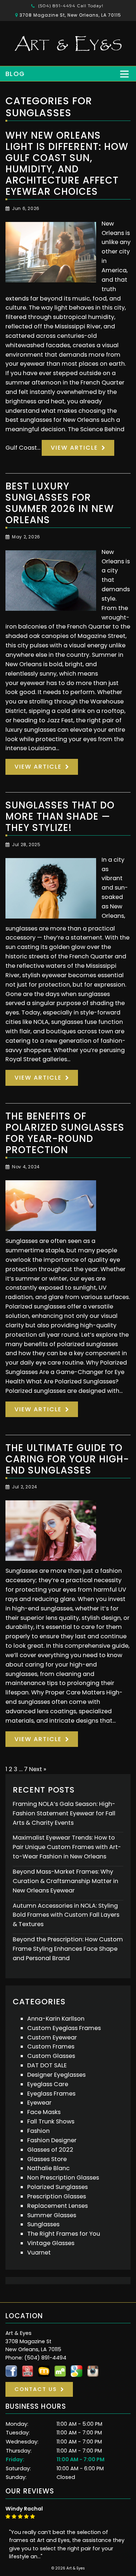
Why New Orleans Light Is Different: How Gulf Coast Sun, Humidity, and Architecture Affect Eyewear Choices (67, 163)
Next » (38, 1769)
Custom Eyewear (52, 2037)
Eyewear (39, 2103)
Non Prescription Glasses (63, 2178)
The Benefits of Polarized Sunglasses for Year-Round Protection (65, 1133)
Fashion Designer (52, 2140)
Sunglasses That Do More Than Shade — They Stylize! (60, 816)
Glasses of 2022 (50, 2150)
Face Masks (44, 2112)
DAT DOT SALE (47, 2065)
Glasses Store (47, 2159)
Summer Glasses (52, 2215)
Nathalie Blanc (48, 2168)
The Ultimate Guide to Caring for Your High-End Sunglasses (67, 1459)
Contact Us (36, 2389)
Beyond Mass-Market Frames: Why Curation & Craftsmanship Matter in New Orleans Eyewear (65, 1881)
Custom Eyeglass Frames (64, 2028)
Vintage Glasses (51, 2243)
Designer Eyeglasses (56, 2075)
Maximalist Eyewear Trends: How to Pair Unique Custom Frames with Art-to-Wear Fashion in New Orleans (67, 1847)
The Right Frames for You (64, 2234)
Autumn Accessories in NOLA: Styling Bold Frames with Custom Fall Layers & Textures (66, 1915)
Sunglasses (43, 2224)
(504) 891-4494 (70, 6)
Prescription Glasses (57, 2196)
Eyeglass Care (48, 2084)
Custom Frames (51, 2046)
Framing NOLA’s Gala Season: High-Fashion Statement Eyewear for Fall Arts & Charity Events (64, 1813)
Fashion (38, 2131)
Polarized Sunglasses (57, 2187)
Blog (15, 74)
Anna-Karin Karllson (56, 2019)
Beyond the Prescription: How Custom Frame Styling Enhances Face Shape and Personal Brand (68, 1949)
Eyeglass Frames (51, 2094)
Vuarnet (39, 2253)
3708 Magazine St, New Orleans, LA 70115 (70, 15)
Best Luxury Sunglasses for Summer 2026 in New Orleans (60, 503)
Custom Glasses (51, 2056)
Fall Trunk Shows (51, 2121)
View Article (74, 448)
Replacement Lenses (57, 2206)
